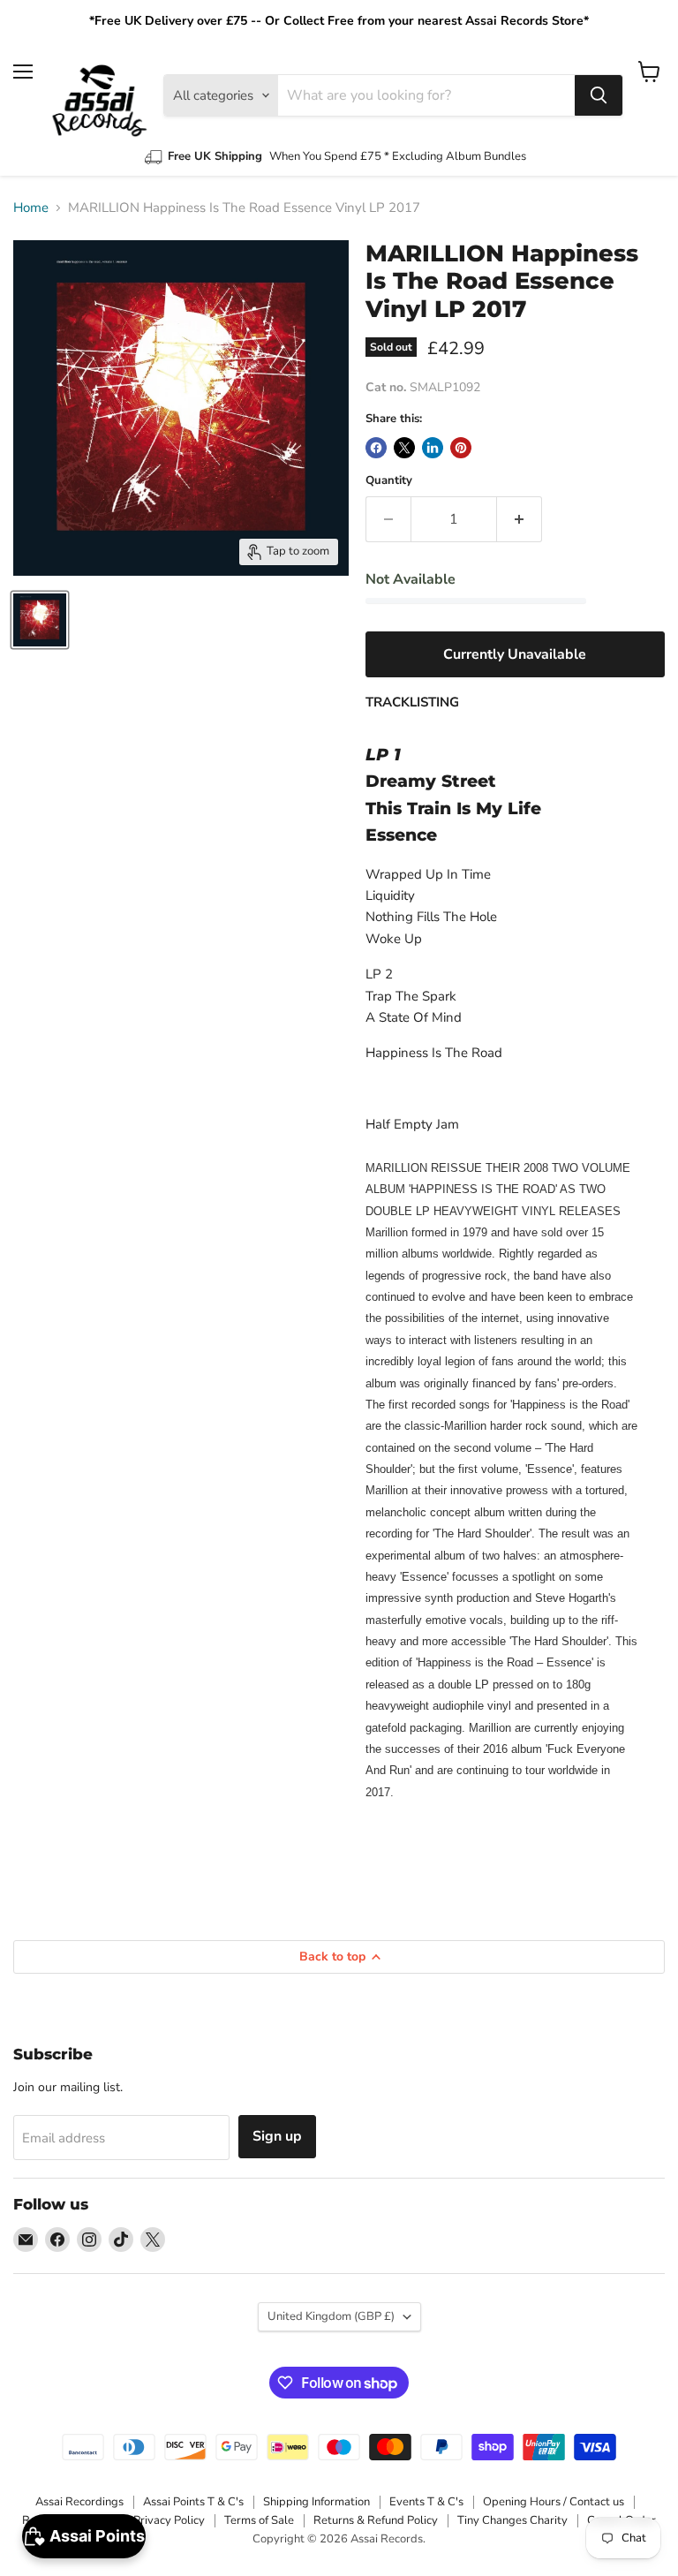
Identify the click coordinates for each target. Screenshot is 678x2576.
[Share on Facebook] (376, 448)
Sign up (277, 2136)
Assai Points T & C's (193, 2502)
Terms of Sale (259, 2520)
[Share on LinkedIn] (433, 448)
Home (31, 208)
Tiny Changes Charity (512, 2520)
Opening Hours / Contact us (554, 2502)
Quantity (389, 481)
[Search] (599, 95)
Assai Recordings (79, 2502)
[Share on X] (404, 448)
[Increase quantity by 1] (520, 519)
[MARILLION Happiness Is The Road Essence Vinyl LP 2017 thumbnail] (40, 620)
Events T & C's (426, 2502)
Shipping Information (316, 2502)
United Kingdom (331, 2316)
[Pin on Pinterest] (461, 448)
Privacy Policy (169, 2520)
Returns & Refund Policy (376, 2520)
